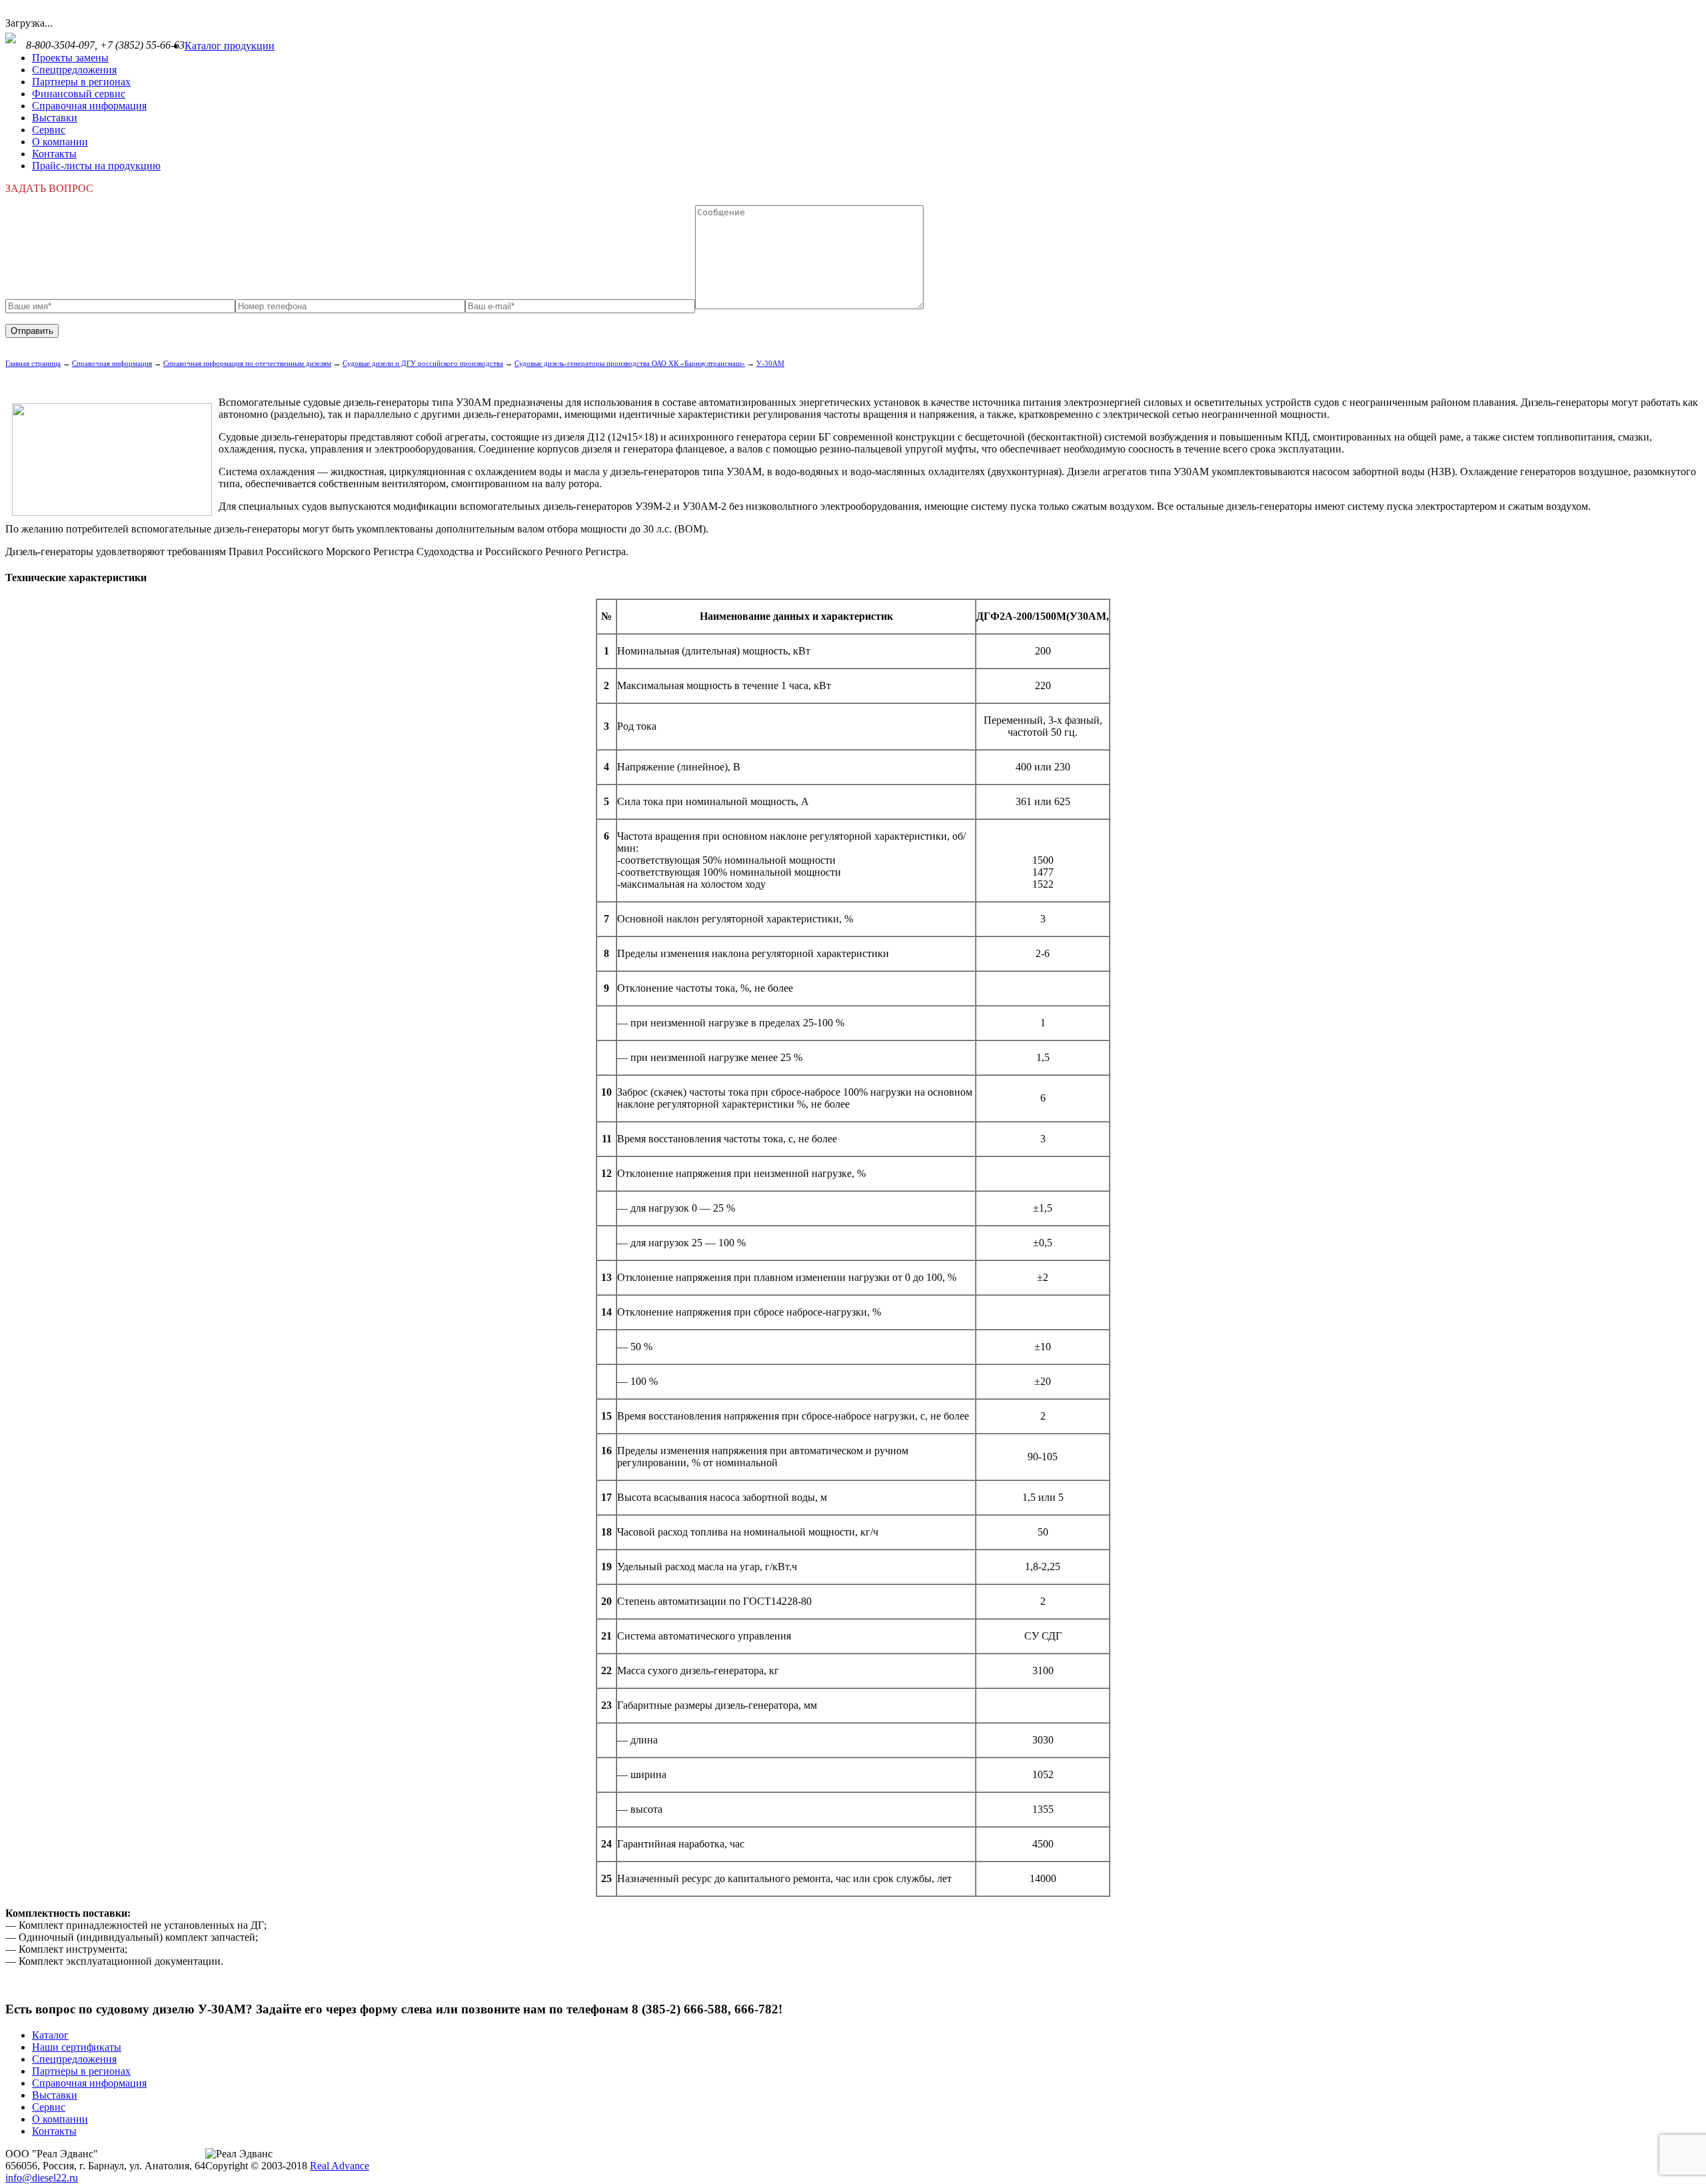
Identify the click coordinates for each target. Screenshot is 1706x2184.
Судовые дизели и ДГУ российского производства (423, 363)
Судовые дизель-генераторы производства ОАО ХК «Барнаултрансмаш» (630, 363)
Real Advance (340, 2166)
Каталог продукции (230, 46)
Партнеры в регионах (81, 82)
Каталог (50, 2035)
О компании (60, 142)
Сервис (49, 130)
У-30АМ (770, 363)
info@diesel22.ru (42, 2178)
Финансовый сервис (79, 94)
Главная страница (33, 363)
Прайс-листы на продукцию (96, 166)
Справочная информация (89, 106)
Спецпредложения (74, 70)
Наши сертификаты (77, 2047)
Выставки (55, 118)
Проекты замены (70, 58)
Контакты (54, 154)
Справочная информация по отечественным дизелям (247, 363)
